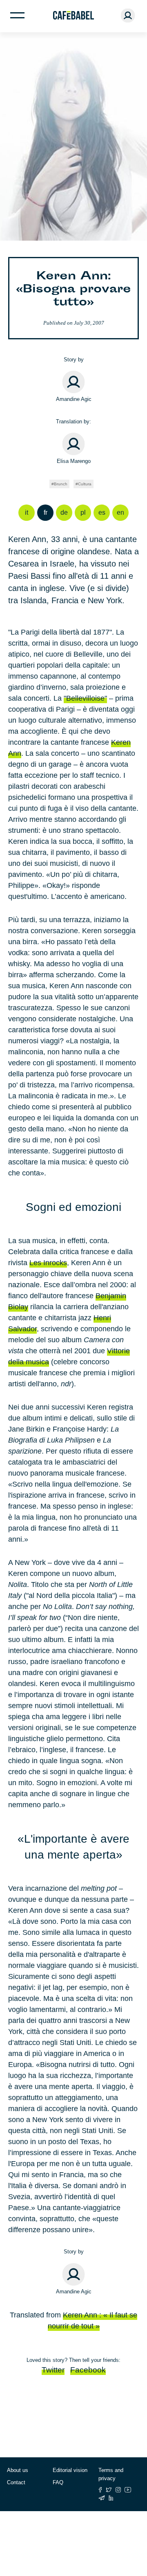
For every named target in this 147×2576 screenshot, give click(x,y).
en (120, 512)
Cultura (85, 484)
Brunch (61, 484)
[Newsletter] (102, 2498)
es (102, 512)
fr (46, 512)
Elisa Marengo (74, 461)
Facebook (88, 2370)
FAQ (58, 2482)
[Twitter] (109, 2490)
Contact (16, 2482)
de (64, 512)
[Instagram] (118, 2490)
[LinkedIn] (111, 2498)
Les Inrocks (48, 1263)
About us (18, 2470)
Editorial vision (70, 2470)
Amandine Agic (74, 399)
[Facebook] (100, 2490)
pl (83, 512)
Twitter (53, 2370)
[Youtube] (128, 2490)
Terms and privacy (111, 2474)
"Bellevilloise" (85, 698)
